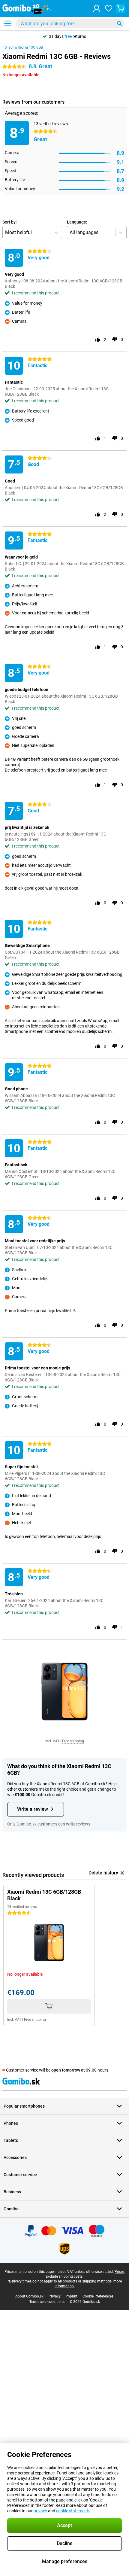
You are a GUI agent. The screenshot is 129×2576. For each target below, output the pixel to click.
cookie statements (73, 2511)
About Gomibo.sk (29, 2296)
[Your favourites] (109, 8)
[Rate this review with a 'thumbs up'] (98, 340)
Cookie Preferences (98, 2296)
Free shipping (73, 1741)
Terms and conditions (47, 2302)
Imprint (72, 2296)
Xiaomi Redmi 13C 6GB (24, 47)
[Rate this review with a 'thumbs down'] (115, 340)
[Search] (119, 23)
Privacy (55, 2296)
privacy (40, 2511)
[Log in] (97, 8)
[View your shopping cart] (121, 8)
